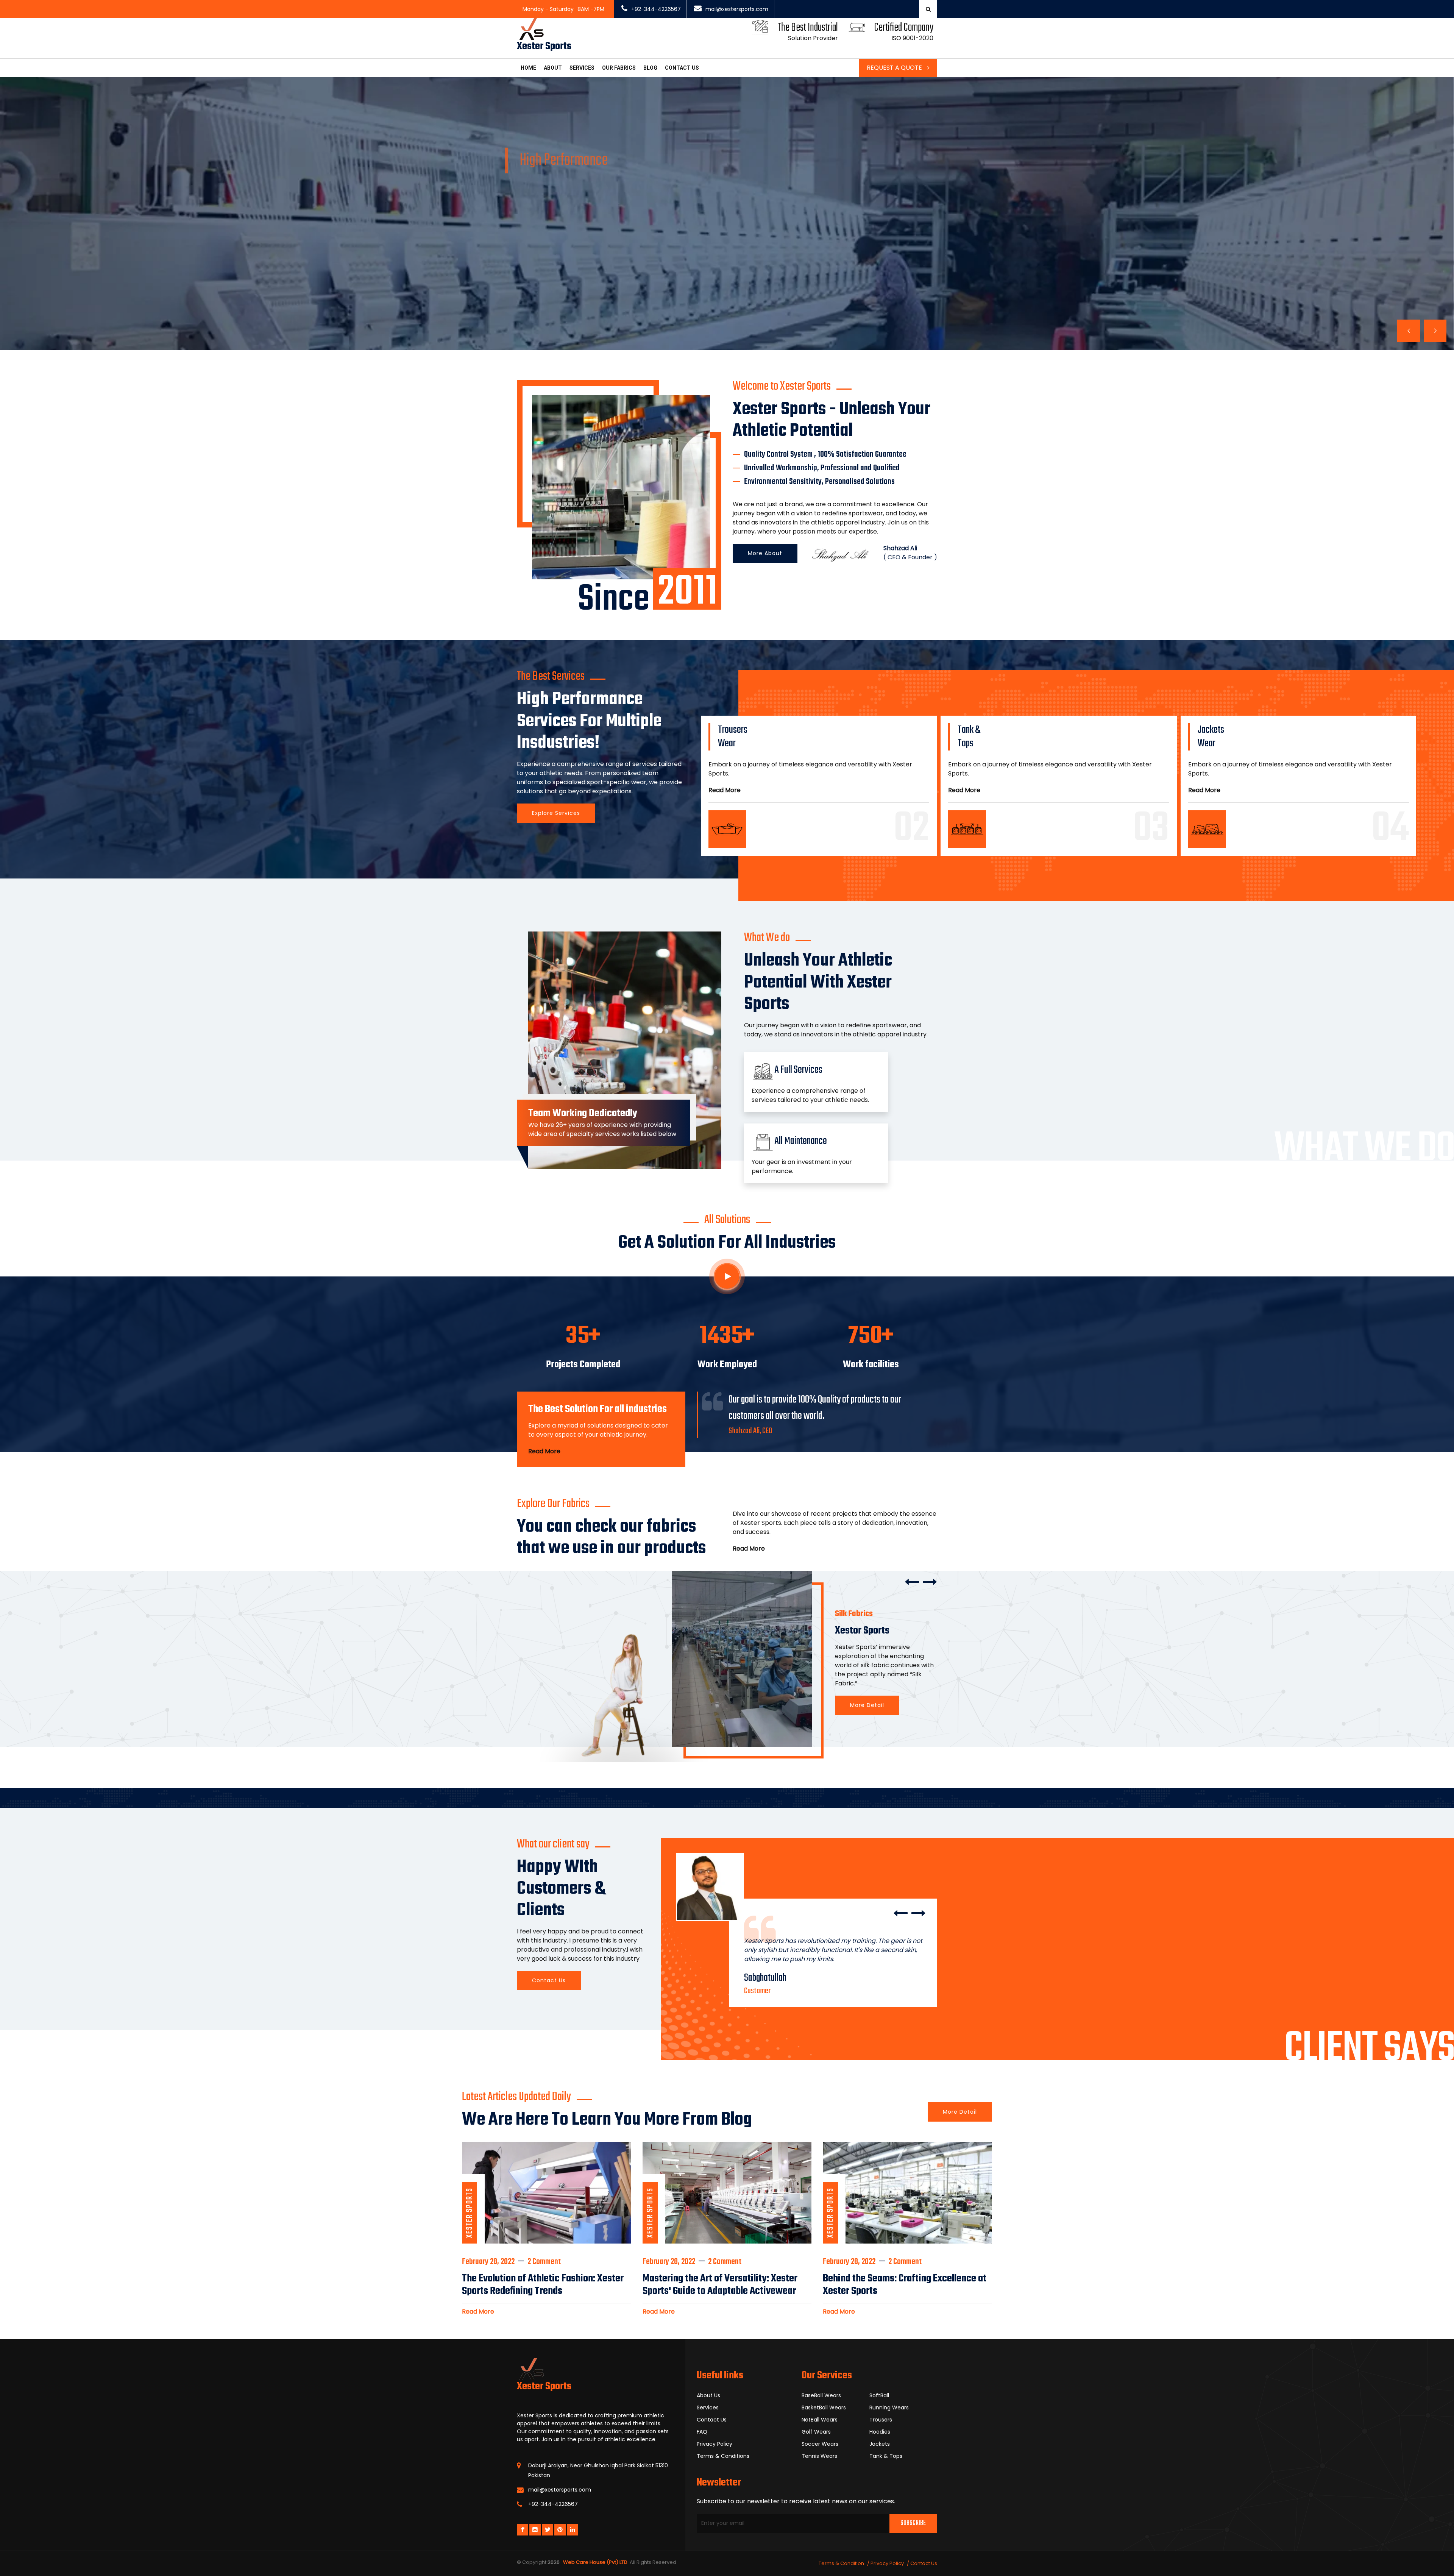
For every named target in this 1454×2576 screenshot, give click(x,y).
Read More (725, 790)
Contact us (682, 68)
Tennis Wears (819, 2456)
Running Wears (889, 2407)
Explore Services (556, 813)
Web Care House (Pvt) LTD (594, 2562)
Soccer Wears (820, 2444)
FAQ (702, 2432)
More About (765, 553)
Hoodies (880, 2432)
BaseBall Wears (821, 2395)
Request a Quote (895, 68)
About (553, 68)
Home (528, 68)
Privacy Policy (715, 2444)
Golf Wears (816, 2432)
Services (582, 68)
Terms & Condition (841, 2563)
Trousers (881, 2420)
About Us (708, 2395)
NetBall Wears (820, 2420)
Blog (650, 68)
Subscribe (913, 2523)
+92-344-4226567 (656, 9)
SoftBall (879, 2395)
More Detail (867, 1705)
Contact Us (538, 307)
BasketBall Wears (824, 2407)
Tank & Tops (886, 2456)
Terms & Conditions (723, 2456)
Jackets (880, 2444)
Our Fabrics (619, 68)
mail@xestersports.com (737, 9)
